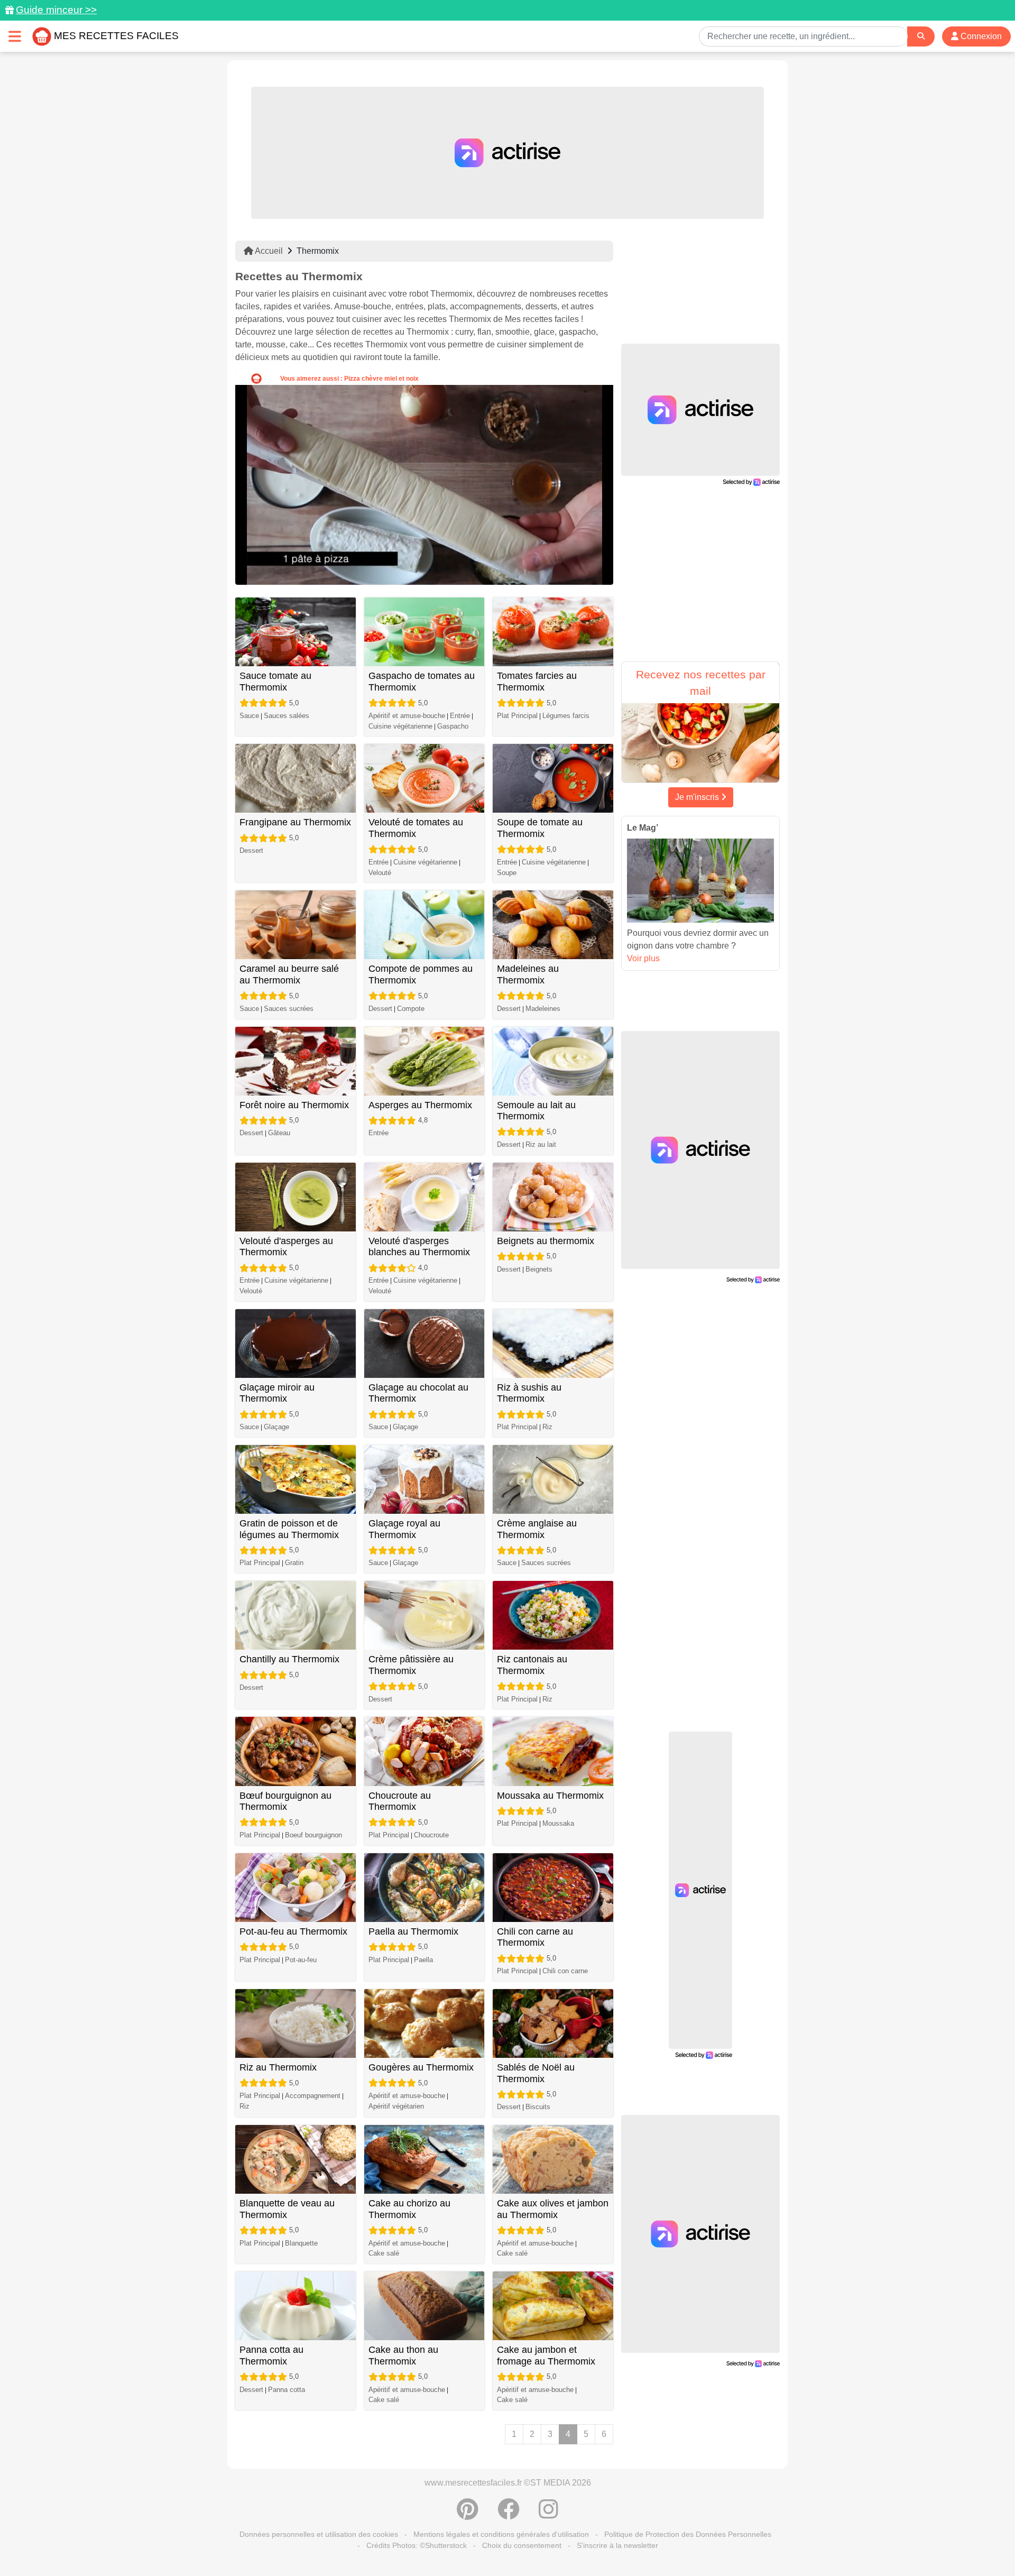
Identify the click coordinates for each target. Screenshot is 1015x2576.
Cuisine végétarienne (400, 726)
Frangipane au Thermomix (295, 822)
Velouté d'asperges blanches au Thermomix (419, 1247)
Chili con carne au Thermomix (535, 1937)
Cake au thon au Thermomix (403, 2356)
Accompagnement (313, 2096)
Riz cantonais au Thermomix (532, 1665)
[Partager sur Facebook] (509, 2515)
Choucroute (431, 1835)
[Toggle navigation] (15, 36)
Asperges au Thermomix (420, 1105)
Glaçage (276, 1427)
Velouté (380, 873)
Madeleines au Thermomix (528, 974)
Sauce (249, 716)
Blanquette (301, 2243)
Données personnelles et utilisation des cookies (319, 2534)
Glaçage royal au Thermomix (404, 1529)
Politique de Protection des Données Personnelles (688, 2534)
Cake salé (384, 2253)
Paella (423, 1960)
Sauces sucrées (289, 1009)
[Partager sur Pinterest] (468, 2515)
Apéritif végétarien (396, 2106)
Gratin (294, 1563)
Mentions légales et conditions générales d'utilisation (501, 2534)
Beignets (539, 1269)
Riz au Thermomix (278, 2067)
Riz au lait (541, 1144)
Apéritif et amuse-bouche (407, 716)
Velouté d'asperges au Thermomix (286, 1247)
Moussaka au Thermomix (550, 1796)
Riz (547, 1427)
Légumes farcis (566, 716)
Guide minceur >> (56, 10)
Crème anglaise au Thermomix (537, 1529)
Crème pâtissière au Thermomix (411, 1665)
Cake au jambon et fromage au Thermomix (546, 2356)
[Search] (921, 36)
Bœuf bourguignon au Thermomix (285, 1801)
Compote (411, 1009)
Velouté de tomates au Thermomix (416, 828)
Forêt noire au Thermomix (294, 1105)
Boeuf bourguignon (313, 1835)
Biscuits (538, 2107)
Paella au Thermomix (413, 1931)
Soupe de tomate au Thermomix (540, 828)
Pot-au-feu (301, 1960)
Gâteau (279, 1133)
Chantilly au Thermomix (289, 1659)
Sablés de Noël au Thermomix (536, 2073)
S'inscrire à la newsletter (617, 2545)
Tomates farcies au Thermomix (537, 682)
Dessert (251, 850)
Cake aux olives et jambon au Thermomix (553, 2209)
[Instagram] (548, 2515)
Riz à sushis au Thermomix (529, 1393)
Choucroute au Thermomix (400, 1801)
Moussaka (558, 1823)
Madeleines (543, 1009)
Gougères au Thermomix (421, 2067)
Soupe (507, 873)
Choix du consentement (522, 2545)
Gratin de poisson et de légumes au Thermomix (289, 1529)
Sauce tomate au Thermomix (275, 682)
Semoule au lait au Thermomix (536, 1111)
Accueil (268, 251)
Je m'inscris (698, 797)
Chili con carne (565, 1971)
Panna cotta (287, 2390)
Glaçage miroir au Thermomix (277, 1393)
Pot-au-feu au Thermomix (293, 1931)
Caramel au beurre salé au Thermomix (289, 974)
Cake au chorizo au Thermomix (409, 2209)
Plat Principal (517, 716)
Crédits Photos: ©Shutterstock (417, 2545)
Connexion (980, 36)
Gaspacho (453, 726)
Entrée (460, 716)
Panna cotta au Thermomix (271, 2356)
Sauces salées (287, 716)
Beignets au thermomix (546, 1241)
